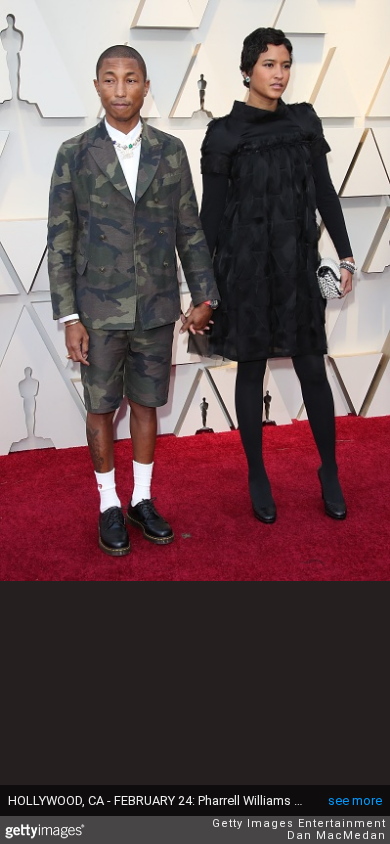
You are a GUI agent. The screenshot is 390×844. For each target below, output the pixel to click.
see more (355, 800)
